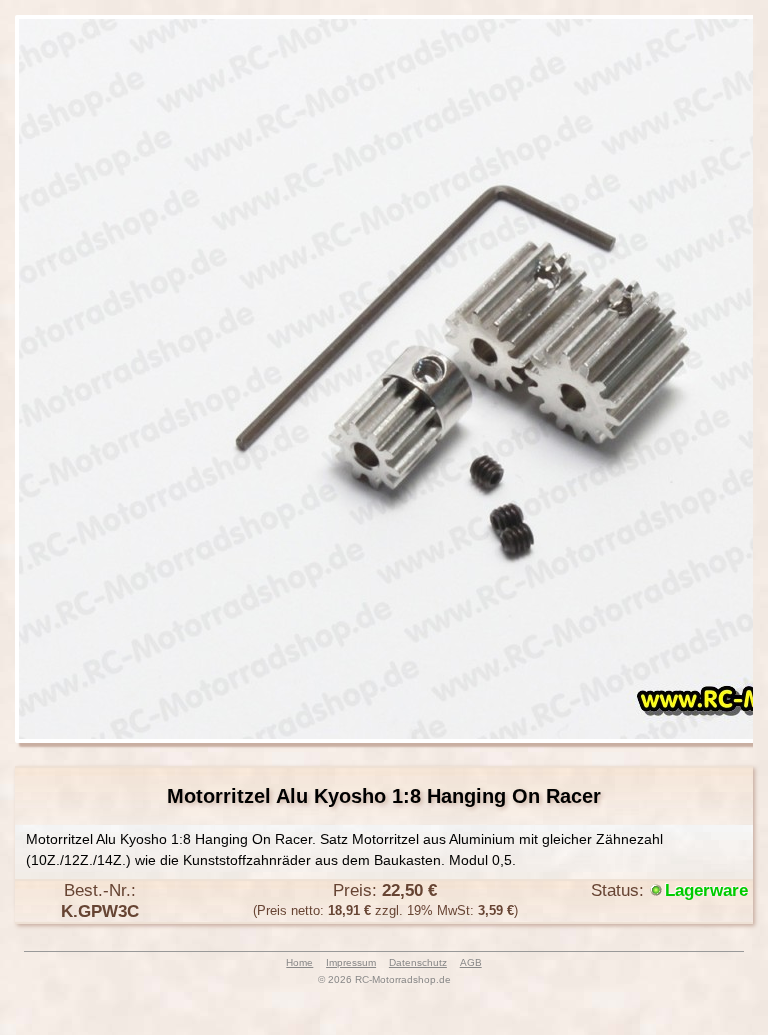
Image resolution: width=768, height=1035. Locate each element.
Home (299, 962)
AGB (471, 962)
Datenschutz (418, 962)
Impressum (351, 962)
